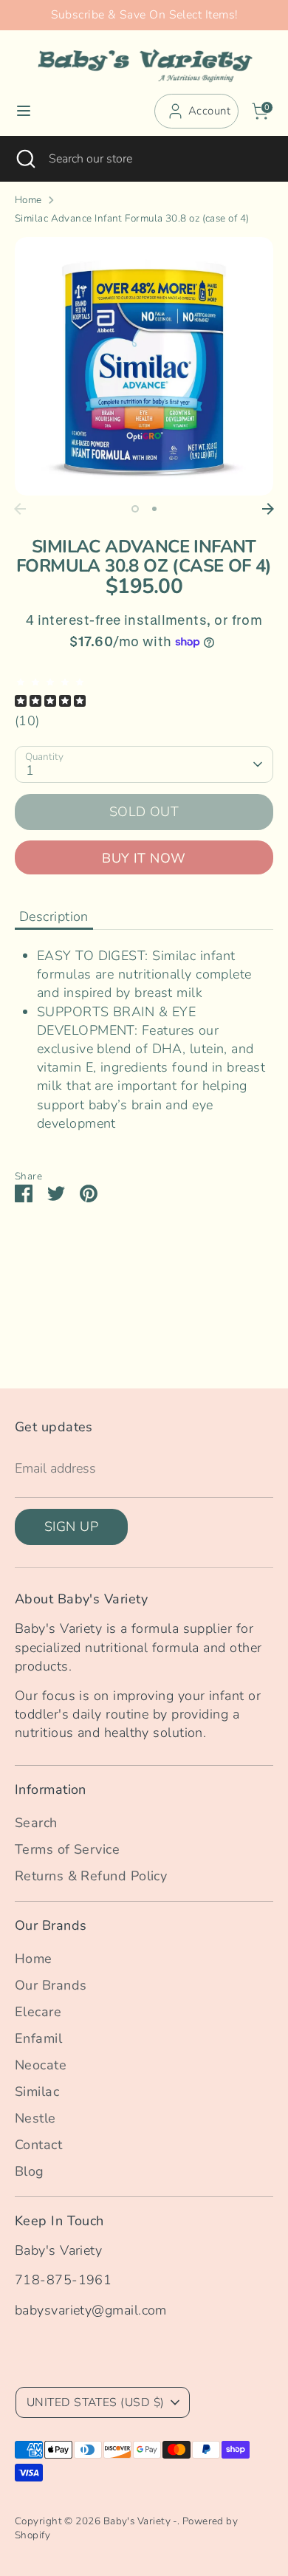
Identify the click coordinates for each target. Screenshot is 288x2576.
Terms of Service (67, 1849)
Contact (38, 2145)
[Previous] (20, 509)
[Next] (268, 509)
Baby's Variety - (140, 2521)
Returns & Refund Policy (91, 1876)
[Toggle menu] (24, 111)
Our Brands (51, 1985)
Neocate (41, 2065)
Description (54, 917)
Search (36, 1823)
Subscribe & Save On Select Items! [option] (144, 15)
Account (209, 111)
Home (28, 200)
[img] (144, 693)
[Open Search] (24, 159)
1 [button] (135, 509)
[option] (144, 366)
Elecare (38, 2012)
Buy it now (144, 858)
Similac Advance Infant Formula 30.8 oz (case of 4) (132, 219)
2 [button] (154, 509)
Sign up (71, 1527)
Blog (30, 2171)
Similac (37, 2092)
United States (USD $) (95, 2402)
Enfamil (38, 2038)
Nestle (35, 2118)
